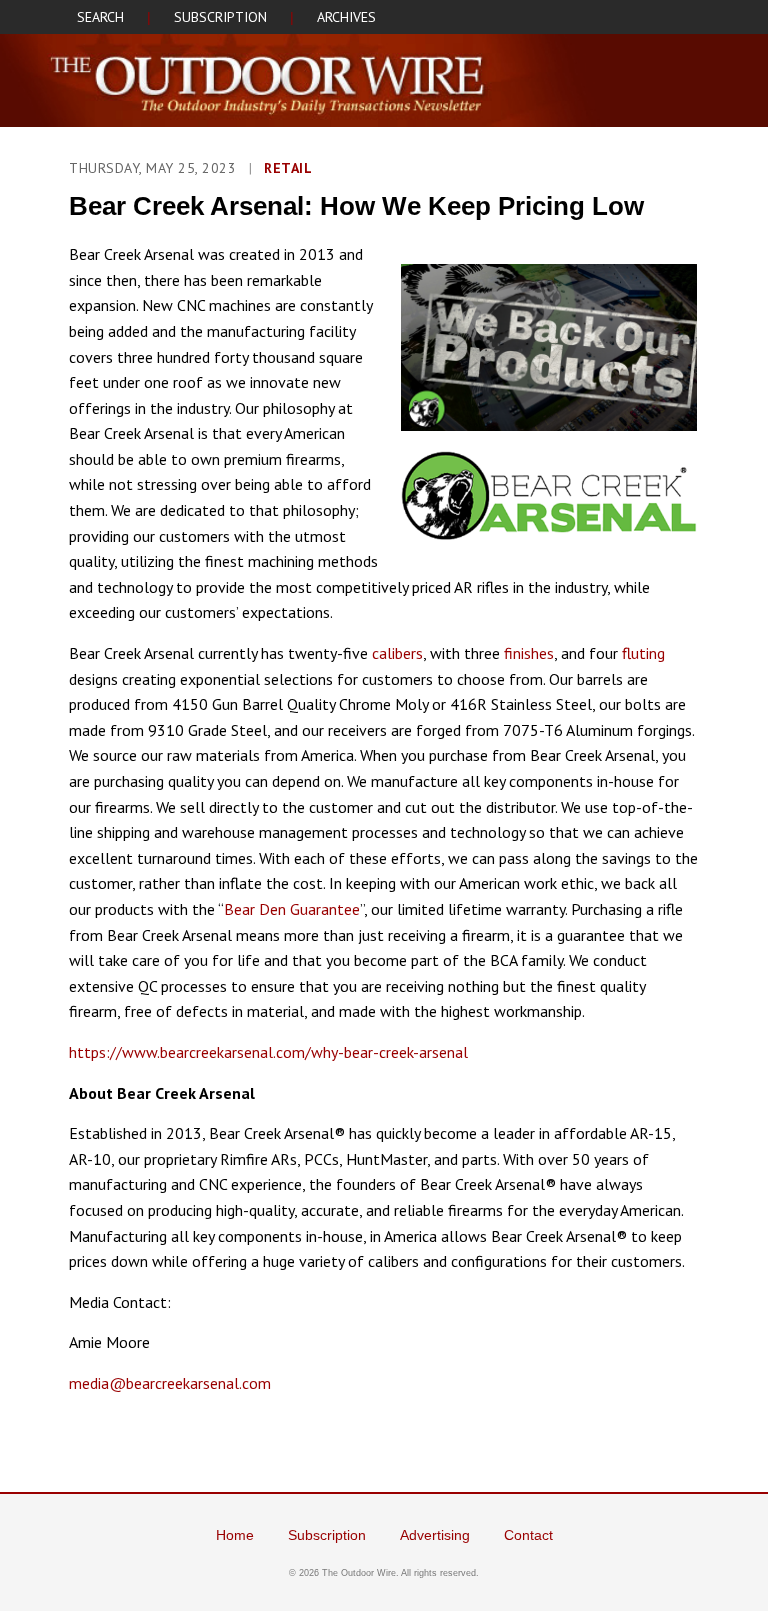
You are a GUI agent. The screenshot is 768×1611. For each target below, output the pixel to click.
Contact (528, 1535)
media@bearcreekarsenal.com (170, 1383)
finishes (529, 653)
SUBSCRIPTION (220, 17)
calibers (397, 653)
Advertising (435, 1535)
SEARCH (100, 17)
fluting (643, 653)
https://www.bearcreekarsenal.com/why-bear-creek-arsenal (268, 1052)
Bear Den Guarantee (292, 909)
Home (235, 1535)
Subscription (327, 1535)
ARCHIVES (346, 17)
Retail (288, 168)
